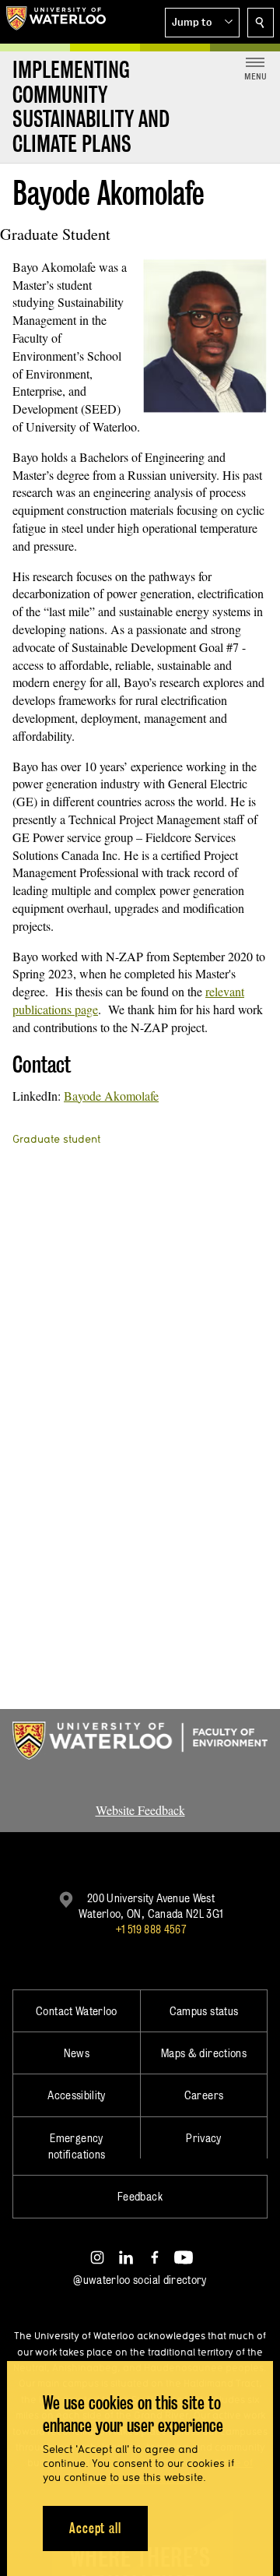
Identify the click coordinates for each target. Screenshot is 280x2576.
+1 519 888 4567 (151, 1929)
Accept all (95, 2528)
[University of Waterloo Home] (56, 22)
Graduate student (56, 1139)
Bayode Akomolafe (111, 1096)
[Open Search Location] (261, 23)
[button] (202, 23)
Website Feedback (140, 1810)
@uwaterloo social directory (140, 2280)
